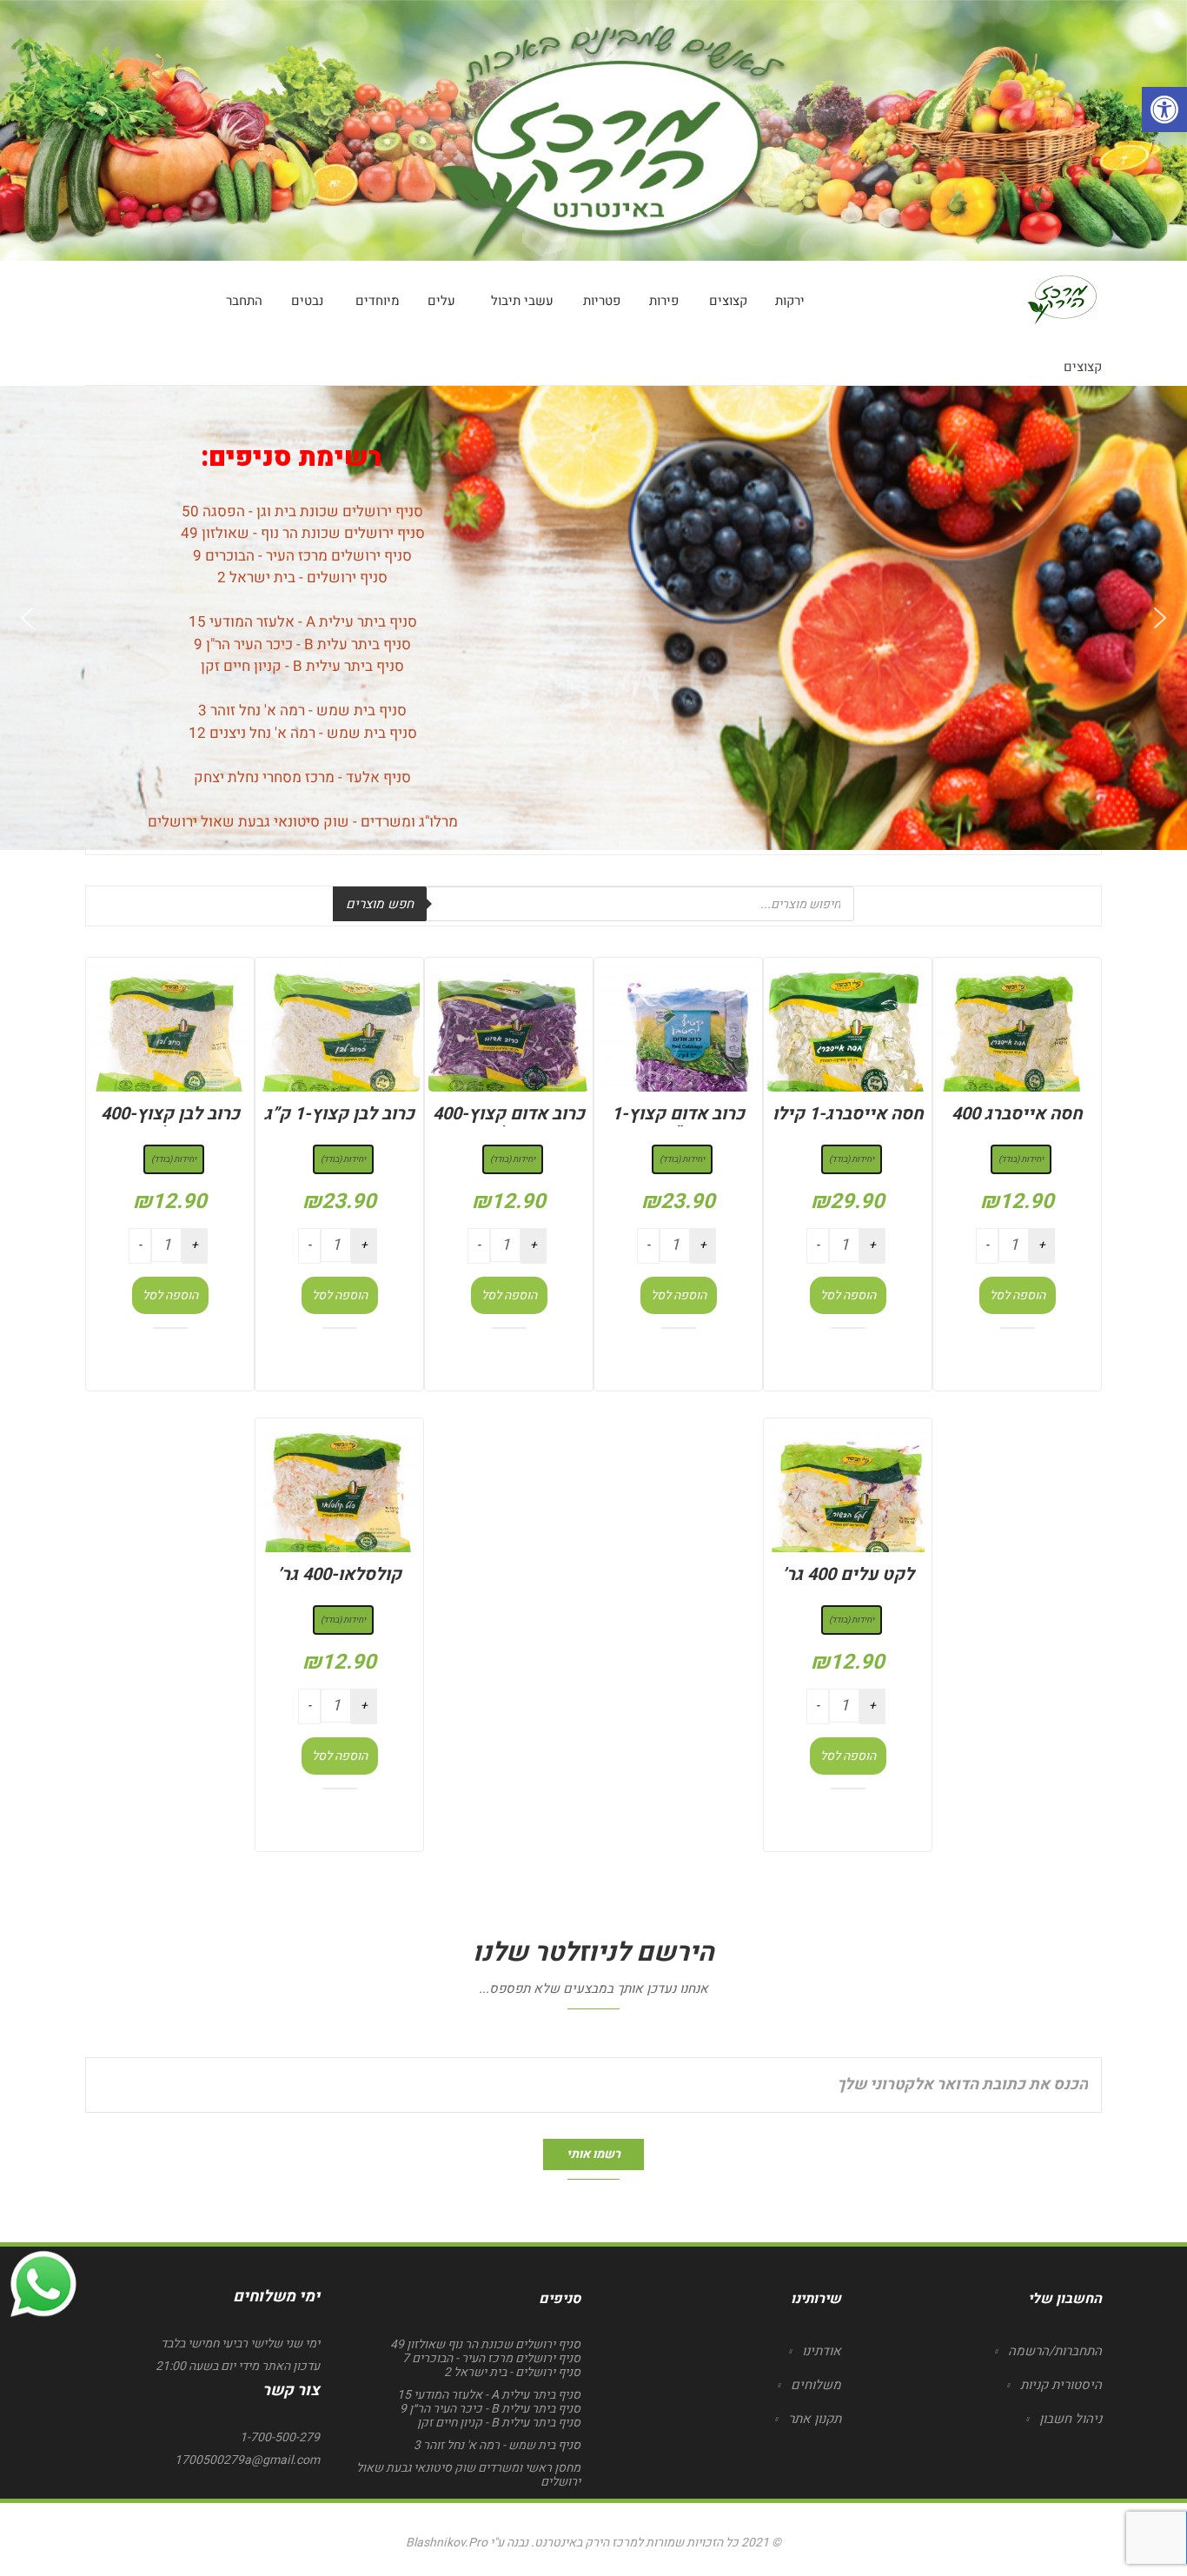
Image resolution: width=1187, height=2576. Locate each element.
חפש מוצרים (380, 904)
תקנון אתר (815, 2419)
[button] (27, 618)
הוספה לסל (1018, 1295)
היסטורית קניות (1061, 2385)
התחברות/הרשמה (1055, 2351)
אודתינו (822, 2351)
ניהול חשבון (1071, 2419)
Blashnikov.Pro (447, 2543)
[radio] (1021, 1159)
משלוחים (816, 2385)
